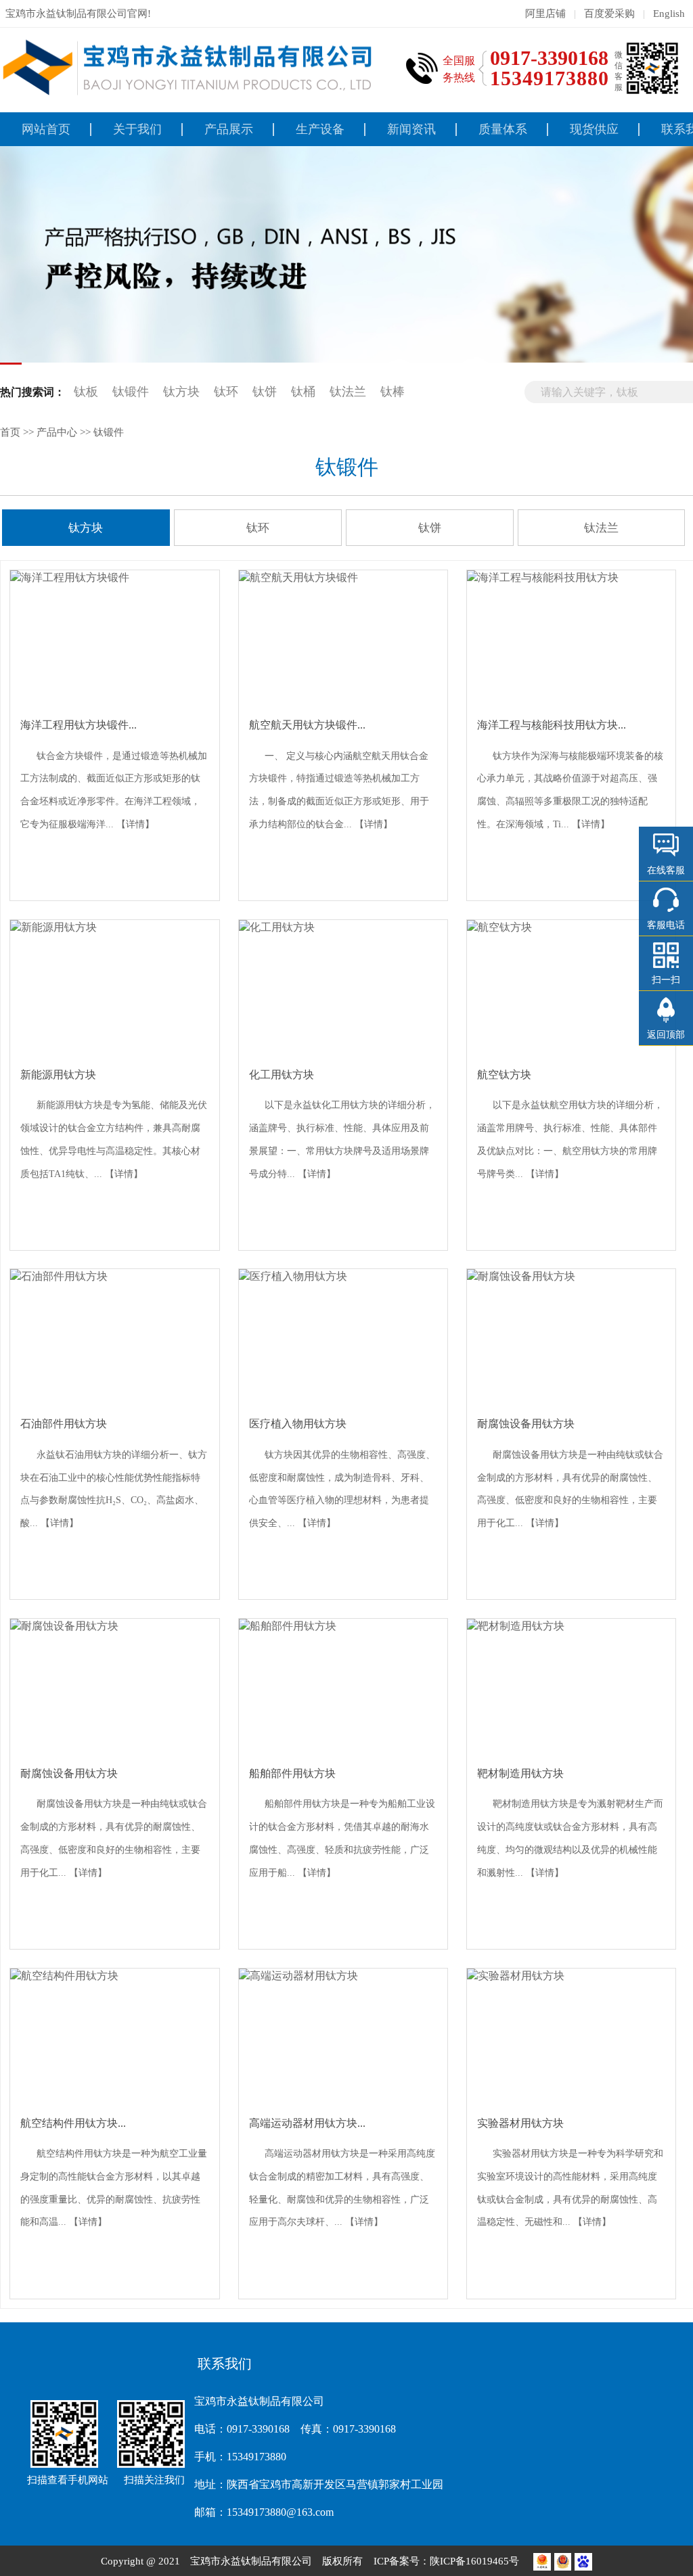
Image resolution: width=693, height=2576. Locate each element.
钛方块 (181, 392)
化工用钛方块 (282, 1075)
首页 (10, 432)
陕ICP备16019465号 (476, 2561)
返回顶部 (666, 1035)
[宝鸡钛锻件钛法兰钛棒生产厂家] (189, 68)
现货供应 (594, 129)
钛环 (226, 392)
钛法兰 (348, 392)
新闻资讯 (411, 129)
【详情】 (135, 824)
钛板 (86, 392)
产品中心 (57, 432)
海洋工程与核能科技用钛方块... (552, 725)
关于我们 (137, 129)
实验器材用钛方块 (520, 2123)
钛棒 (393, 392)
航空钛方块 (504, 1075)
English (669, 13)
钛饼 (265, 392)
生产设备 (320, 129)
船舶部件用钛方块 (292, 1773)
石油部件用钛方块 (64, 1424)
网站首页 (46, 129)
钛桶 (303, 392)
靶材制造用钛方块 (520, 1773)
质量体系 (503, 129)
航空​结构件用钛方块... (73, 2123)
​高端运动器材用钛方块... (307, 2123)
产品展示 (229, 129)
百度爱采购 (609, 13)
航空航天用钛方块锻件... (307, 725)
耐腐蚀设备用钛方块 (526, 1424)
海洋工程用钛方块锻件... (79, 725)
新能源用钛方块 (58, 1075)
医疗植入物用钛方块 (298, 1424)
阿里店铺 (545, 13)
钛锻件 (131, 392)
